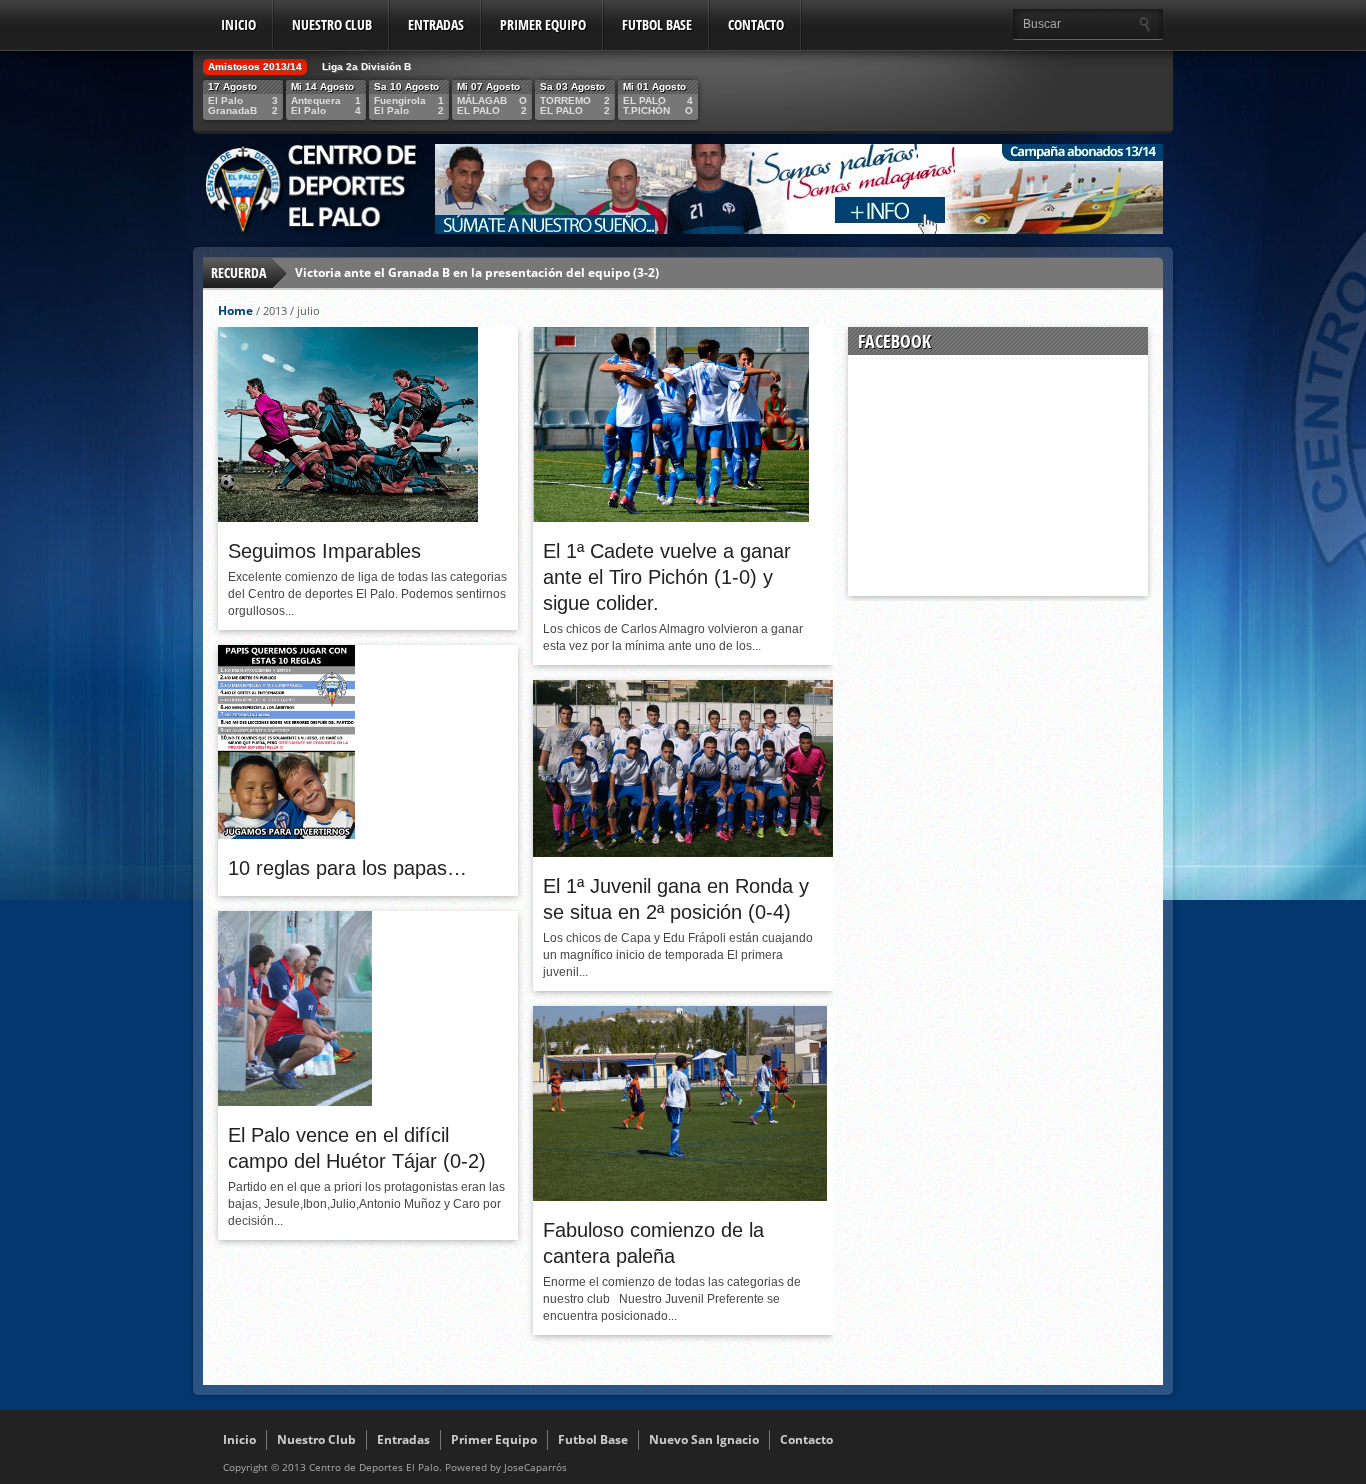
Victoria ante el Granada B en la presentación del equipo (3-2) (477, 272)
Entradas (436, 24)
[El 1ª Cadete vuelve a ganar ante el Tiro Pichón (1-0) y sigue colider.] (671, 517)
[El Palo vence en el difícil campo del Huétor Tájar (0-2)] (295, 1101)
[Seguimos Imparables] (348, 517)
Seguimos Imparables (324, 551)
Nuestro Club (332, 24)
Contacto (756, 24)
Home (235, 310)
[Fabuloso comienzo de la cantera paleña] (680, 1196)
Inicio (238, 24)
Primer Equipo (543, 24)
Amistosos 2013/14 (255, 66)
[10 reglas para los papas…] (286, 834)
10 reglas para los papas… (347, 868)
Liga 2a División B (366, 66)
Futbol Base (657, 24)
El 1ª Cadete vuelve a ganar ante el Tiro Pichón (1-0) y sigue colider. (667, 577)
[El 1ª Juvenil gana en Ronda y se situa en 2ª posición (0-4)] (683, 852)
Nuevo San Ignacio (704, 1439)
